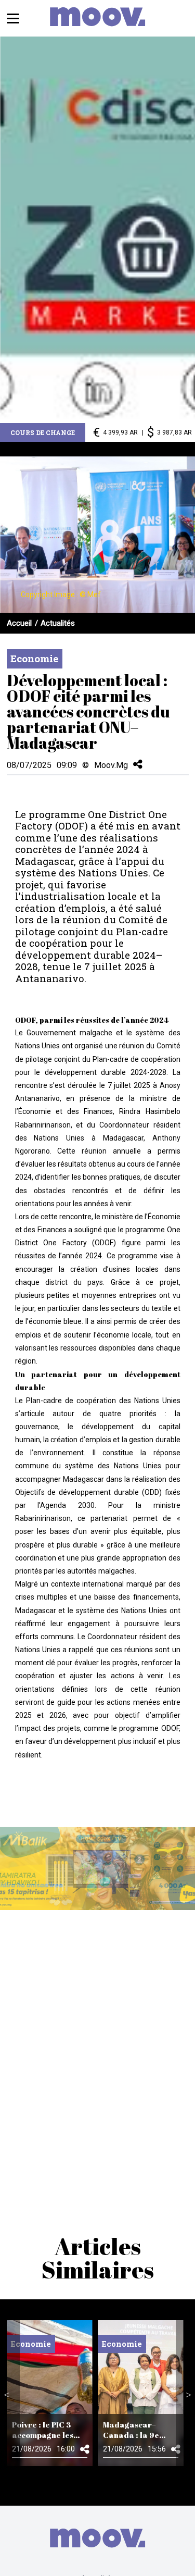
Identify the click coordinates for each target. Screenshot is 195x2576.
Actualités (58, 623)
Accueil (19, 623)
